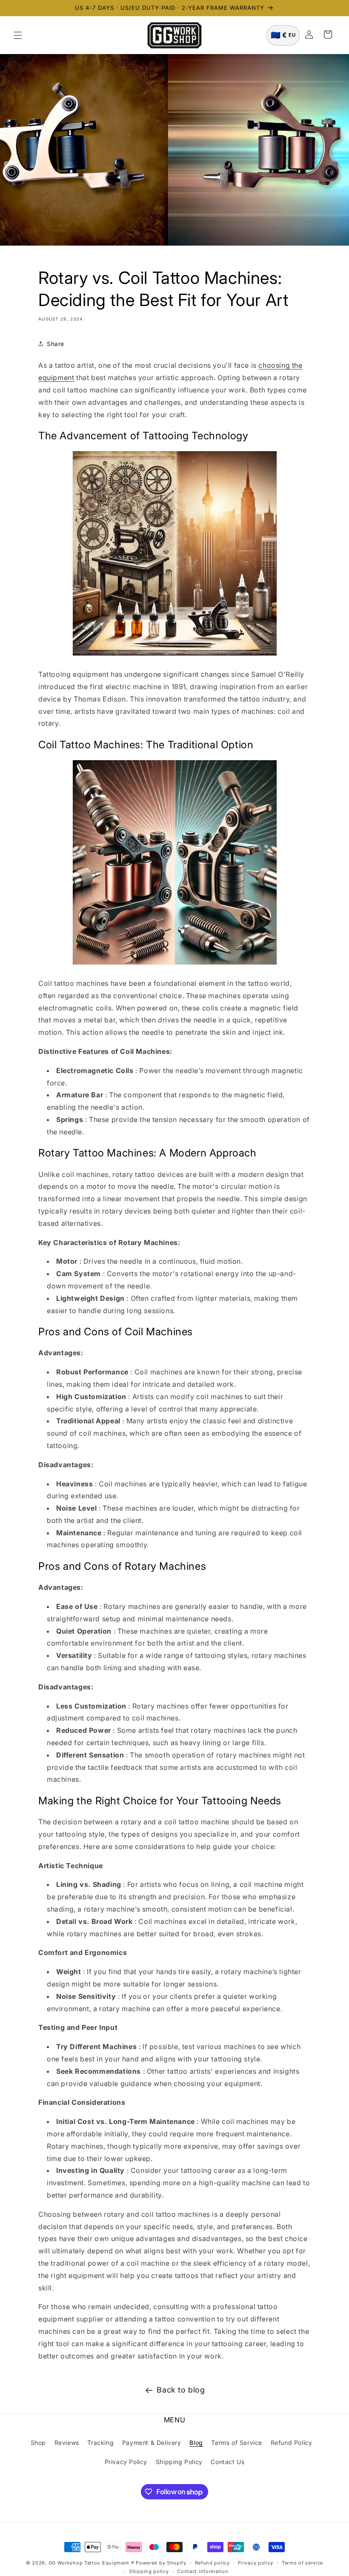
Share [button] (56, 344)
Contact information (203, 2571)
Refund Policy (292, 2443)
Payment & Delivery (152, 2443)
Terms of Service (237, 2443)
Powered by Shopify (161, 2563)
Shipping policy (149, 2571)
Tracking (100, 2443)
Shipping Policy (179, 2462)
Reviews (67, 2443)
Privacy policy (256, 2563)
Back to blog (181, 2390)
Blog (196, 2443)
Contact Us (227, 2462)
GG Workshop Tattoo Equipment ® (92, 2563)
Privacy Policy (126, 2462)
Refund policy (212, 2563)
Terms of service (302, 2563)
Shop (38, 2443)
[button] (18, 35)
